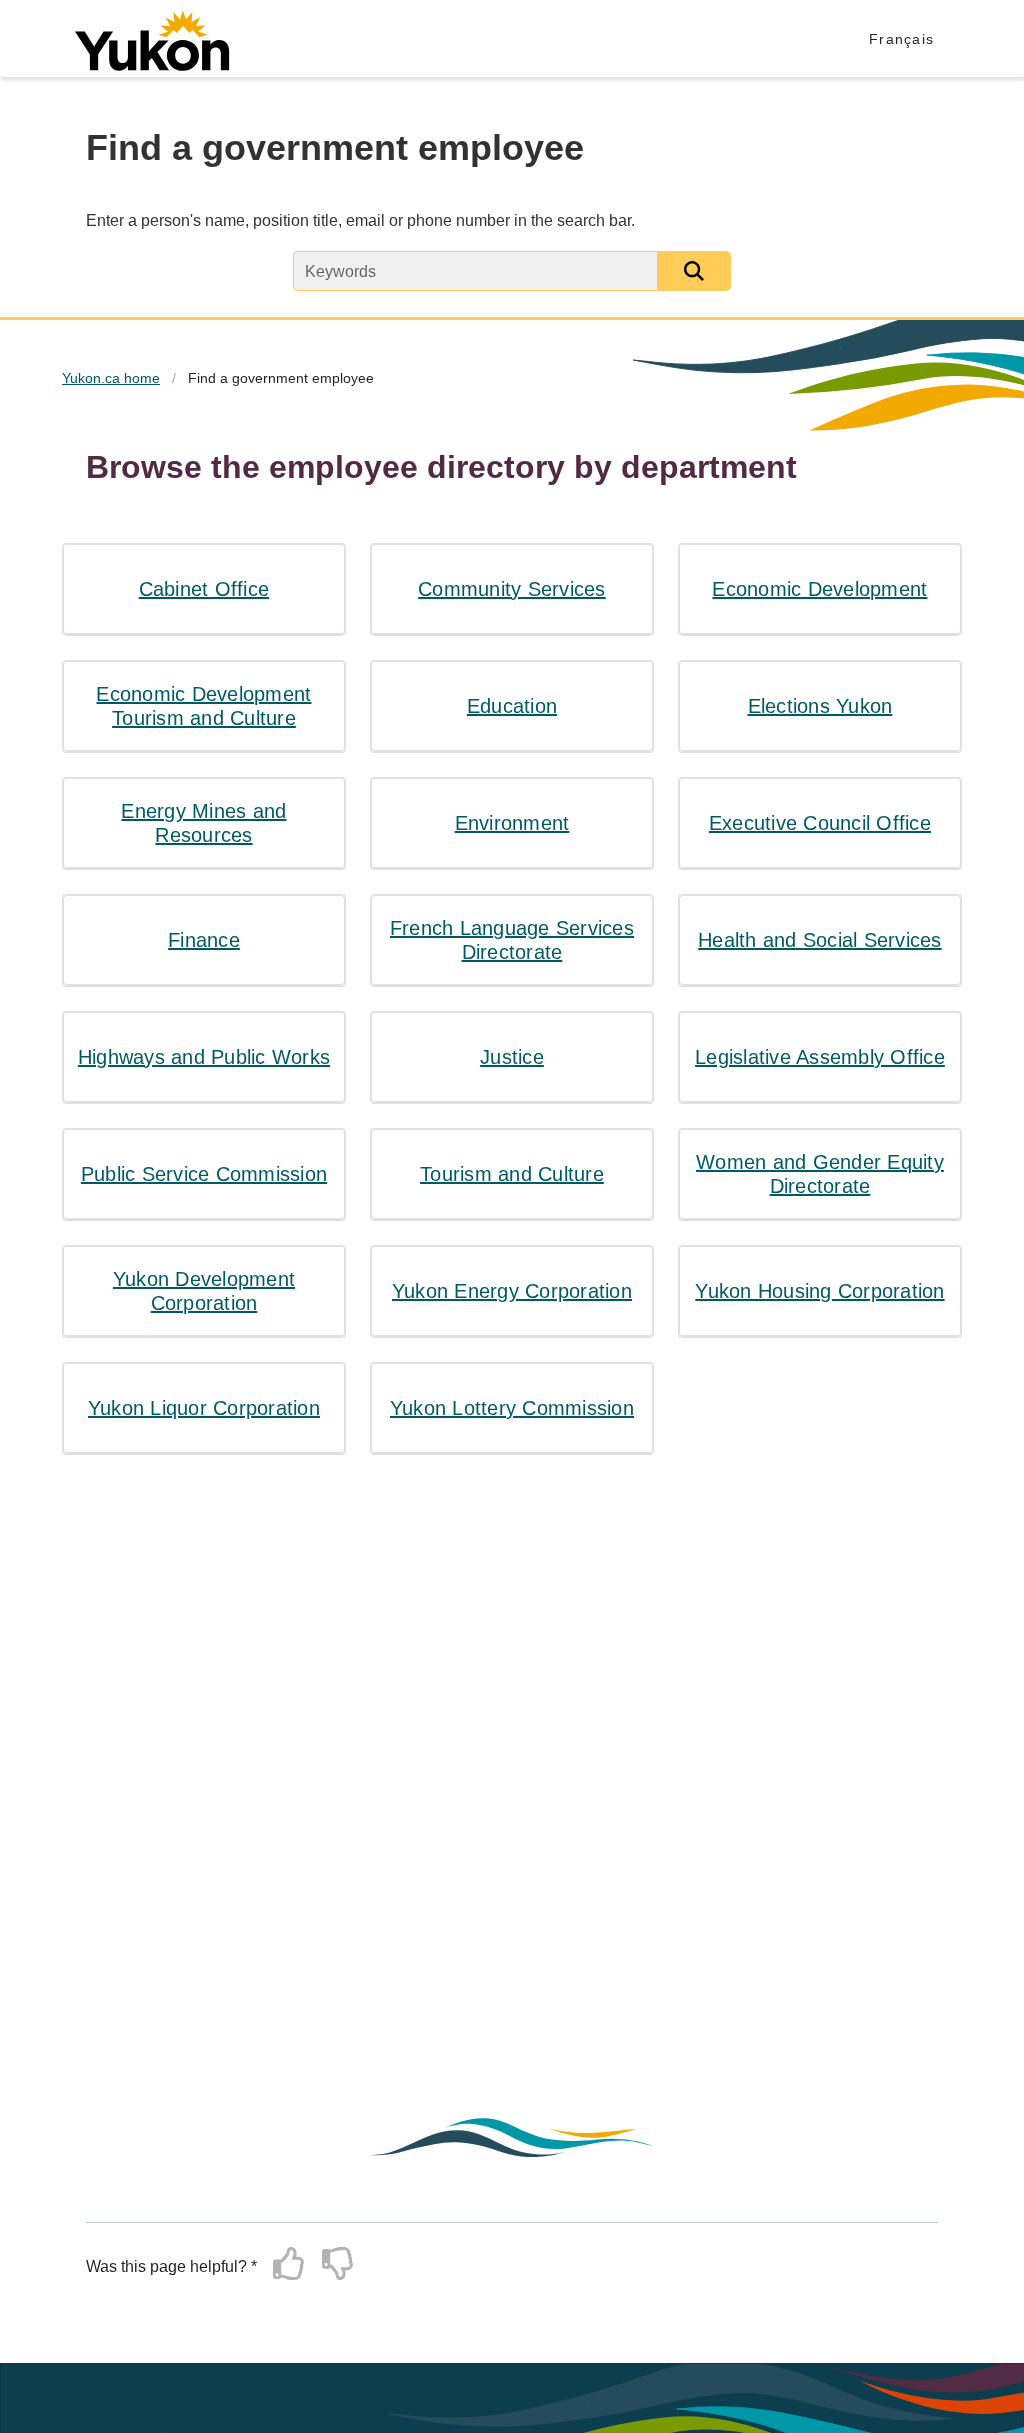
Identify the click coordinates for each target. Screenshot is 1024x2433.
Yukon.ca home (111, 378)
